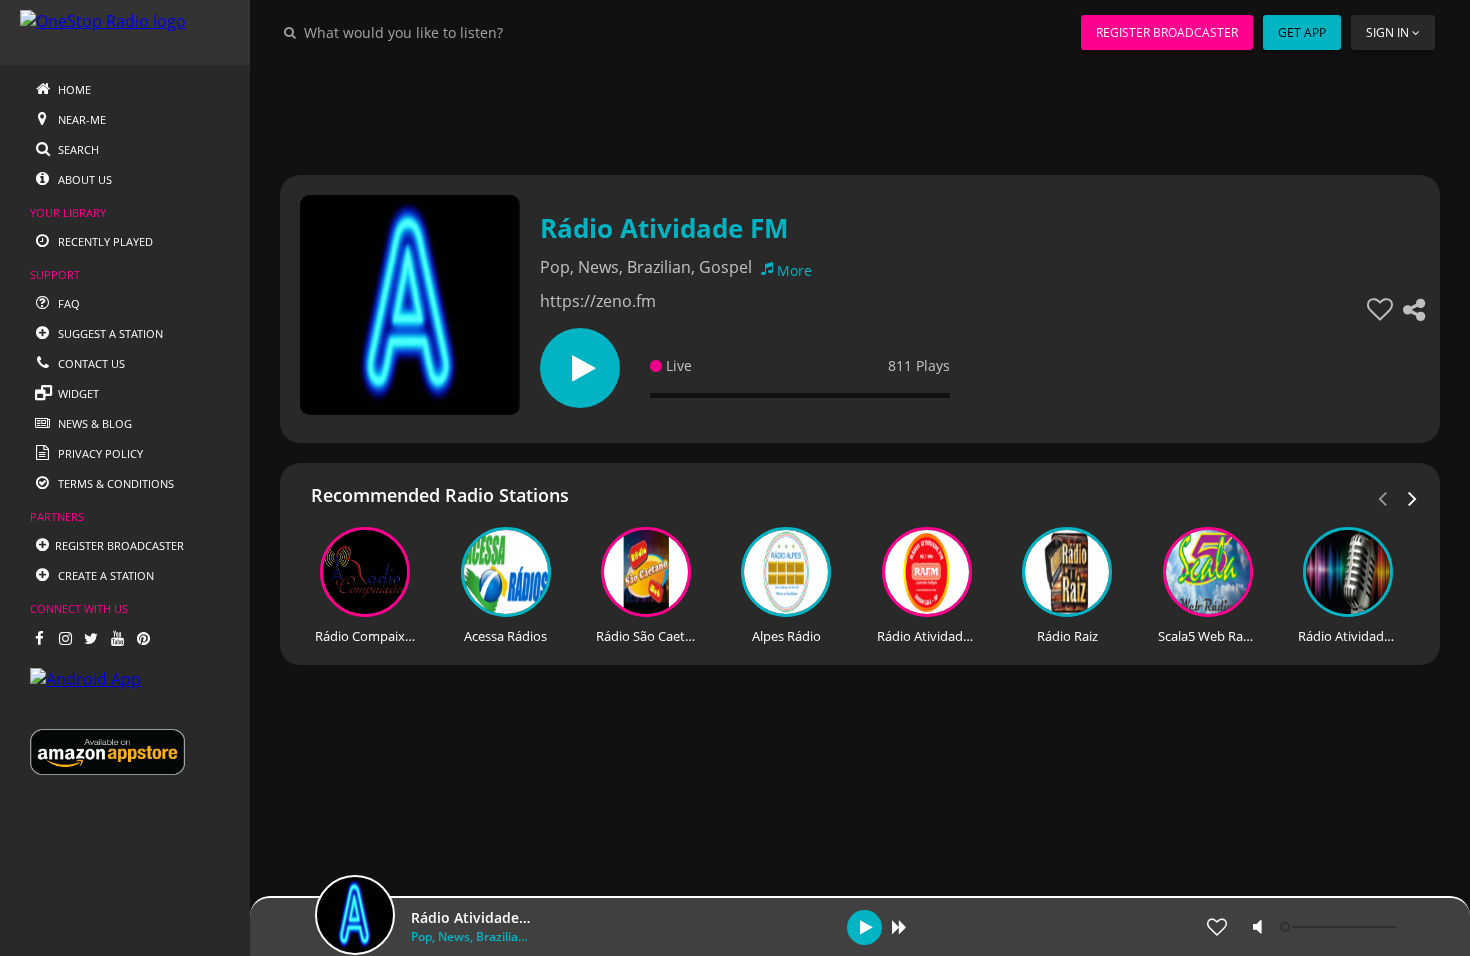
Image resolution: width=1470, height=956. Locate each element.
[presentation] (1413, 497)
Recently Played (104, 241)
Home (73, 89)
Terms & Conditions (114, 483)
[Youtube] (117, 638)
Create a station (104, 575)
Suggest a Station (109, 333)
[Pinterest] (143, 638)
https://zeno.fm (598, 301)
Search (77, 149)
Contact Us (90, 363)
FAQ (67, 303)
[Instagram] (65, 638)
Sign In (1387, 32)
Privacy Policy (99, 453)
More (794, 270)
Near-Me (80, 119)
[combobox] (464, 32)
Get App (1302, 32)
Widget (77, 393)
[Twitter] (91, 638)
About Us (83, 179)
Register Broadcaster (1167, 32)
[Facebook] (39, 638)
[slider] (1341, 927)
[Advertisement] (860, 110)
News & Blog (93, 423)
